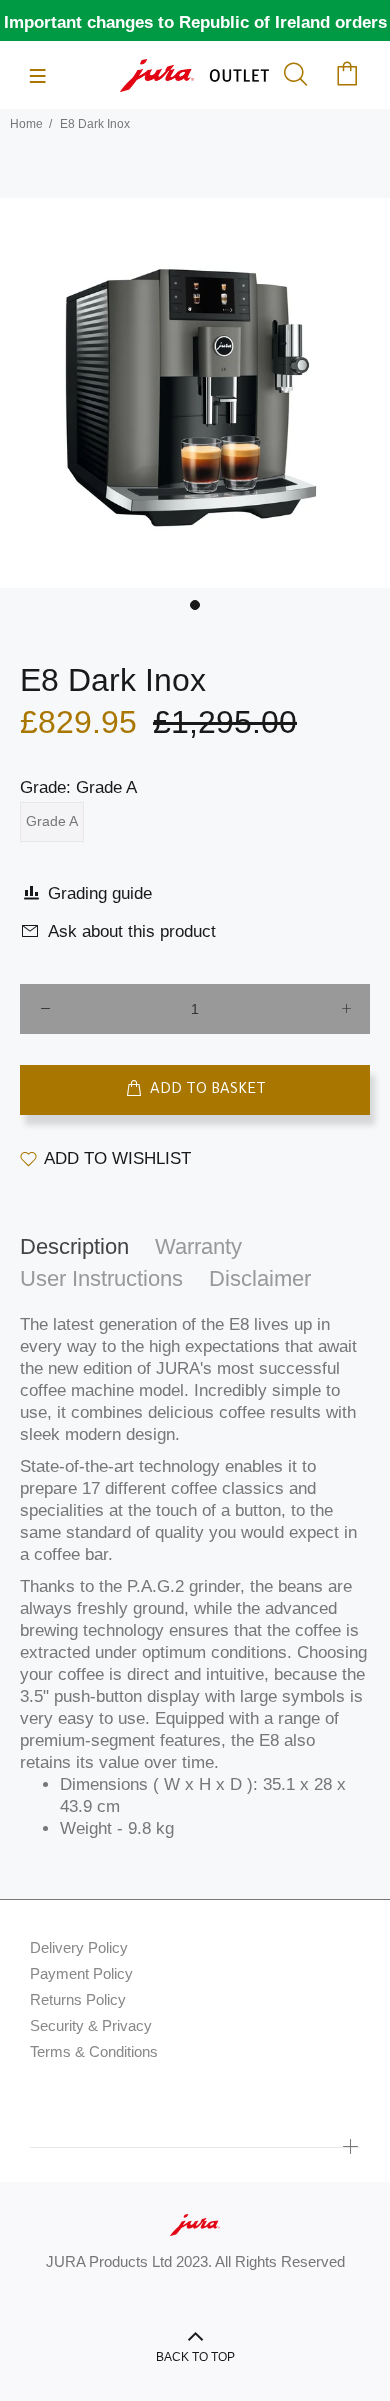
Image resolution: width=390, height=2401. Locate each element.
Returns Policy (78, 1999)
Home (26, 124)
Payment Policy (81, 1973)
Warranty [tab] (198, 1246)
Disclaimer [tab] (260, 1278)
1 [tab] (195, 605)
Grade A (52, 821)
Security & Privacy (91, 2025)
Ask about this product (132, 931)
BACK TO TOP (195, 2357)
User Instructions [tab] (101, 1278)
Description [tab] (74, 1246)
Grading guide (100, 893)
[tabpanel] (195, 393)
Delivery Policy (79, 1947)
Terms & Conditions (94, 2051)
